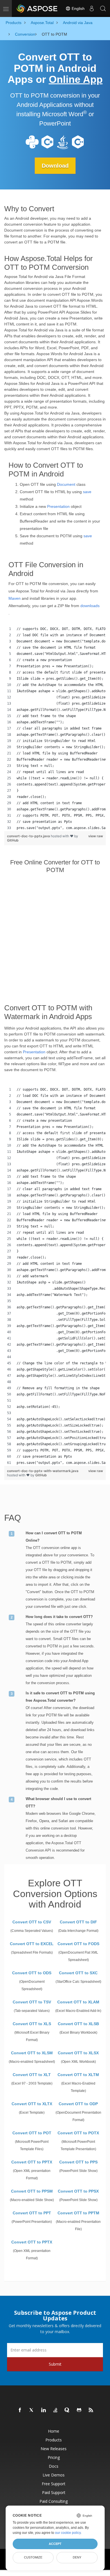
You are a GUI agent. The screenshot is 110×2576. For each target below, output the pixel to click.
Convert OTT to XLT (32, 2075)
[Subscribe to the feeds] (91, 2410)
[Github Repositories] (79, 2410)
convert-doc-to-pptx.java (29, 836)
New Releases (54, 2449)
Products (54, 2440)
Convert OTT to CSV (32, 1922)
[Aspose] (37, 8)
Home (54, 2431)
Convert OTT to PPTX (32, 2162)
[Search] (103, 8)
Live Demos (54, 2475)
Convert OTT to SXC (78, 1973)
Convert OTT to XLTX (32, 2104)
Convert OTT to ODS (32, 1973)
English (78, 8)
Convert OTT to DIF (78, 1922)
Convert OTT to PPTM (78, 2213)
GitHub (13, 840)
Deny (77, 2557)
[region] (55, 728)
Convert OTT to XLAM (78, 2002)
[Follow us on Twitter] (32, 2410)
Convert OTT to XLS (32, 2024)
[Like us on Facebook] (20, 2410)
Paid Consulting (54, 2501)
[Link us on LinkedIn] (44, 2410)
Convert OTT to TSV (32, 2002)
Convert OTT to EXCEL (32, 1944)
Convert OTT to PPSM (32, 2191)
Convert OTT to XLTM (78, 2075)
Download (55, 166)
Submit (55, 2364)
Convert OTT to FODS (78, 1944)
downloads (90, 606)
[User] (92, 8)
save (87, 492)
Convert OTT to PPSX (78, 2191)
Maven (15, 598)
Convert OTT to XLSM (32, 2053)
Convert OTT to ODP (78, 2104)
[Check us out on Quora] (67, 2410)
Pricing (54, 2457)
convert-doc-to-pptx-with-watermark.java (43, 1471)
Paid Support (54, 2492)
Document (66, 484)
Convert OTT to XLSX (78, 2053)
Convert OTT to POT (32, 2133)
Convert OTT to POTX (78, 2133)
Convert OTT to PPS (78, 2162)
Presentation (58, 506)
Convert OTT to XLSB (78, 2024)
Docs (54, 2466)
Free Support (54, 2484)
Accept (55, 2544)
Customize (33, 2557)
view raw (96, 836)
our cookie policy (68, 2533)
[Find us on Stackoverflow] (56, 2410)
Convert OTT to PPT (32, 2213)
